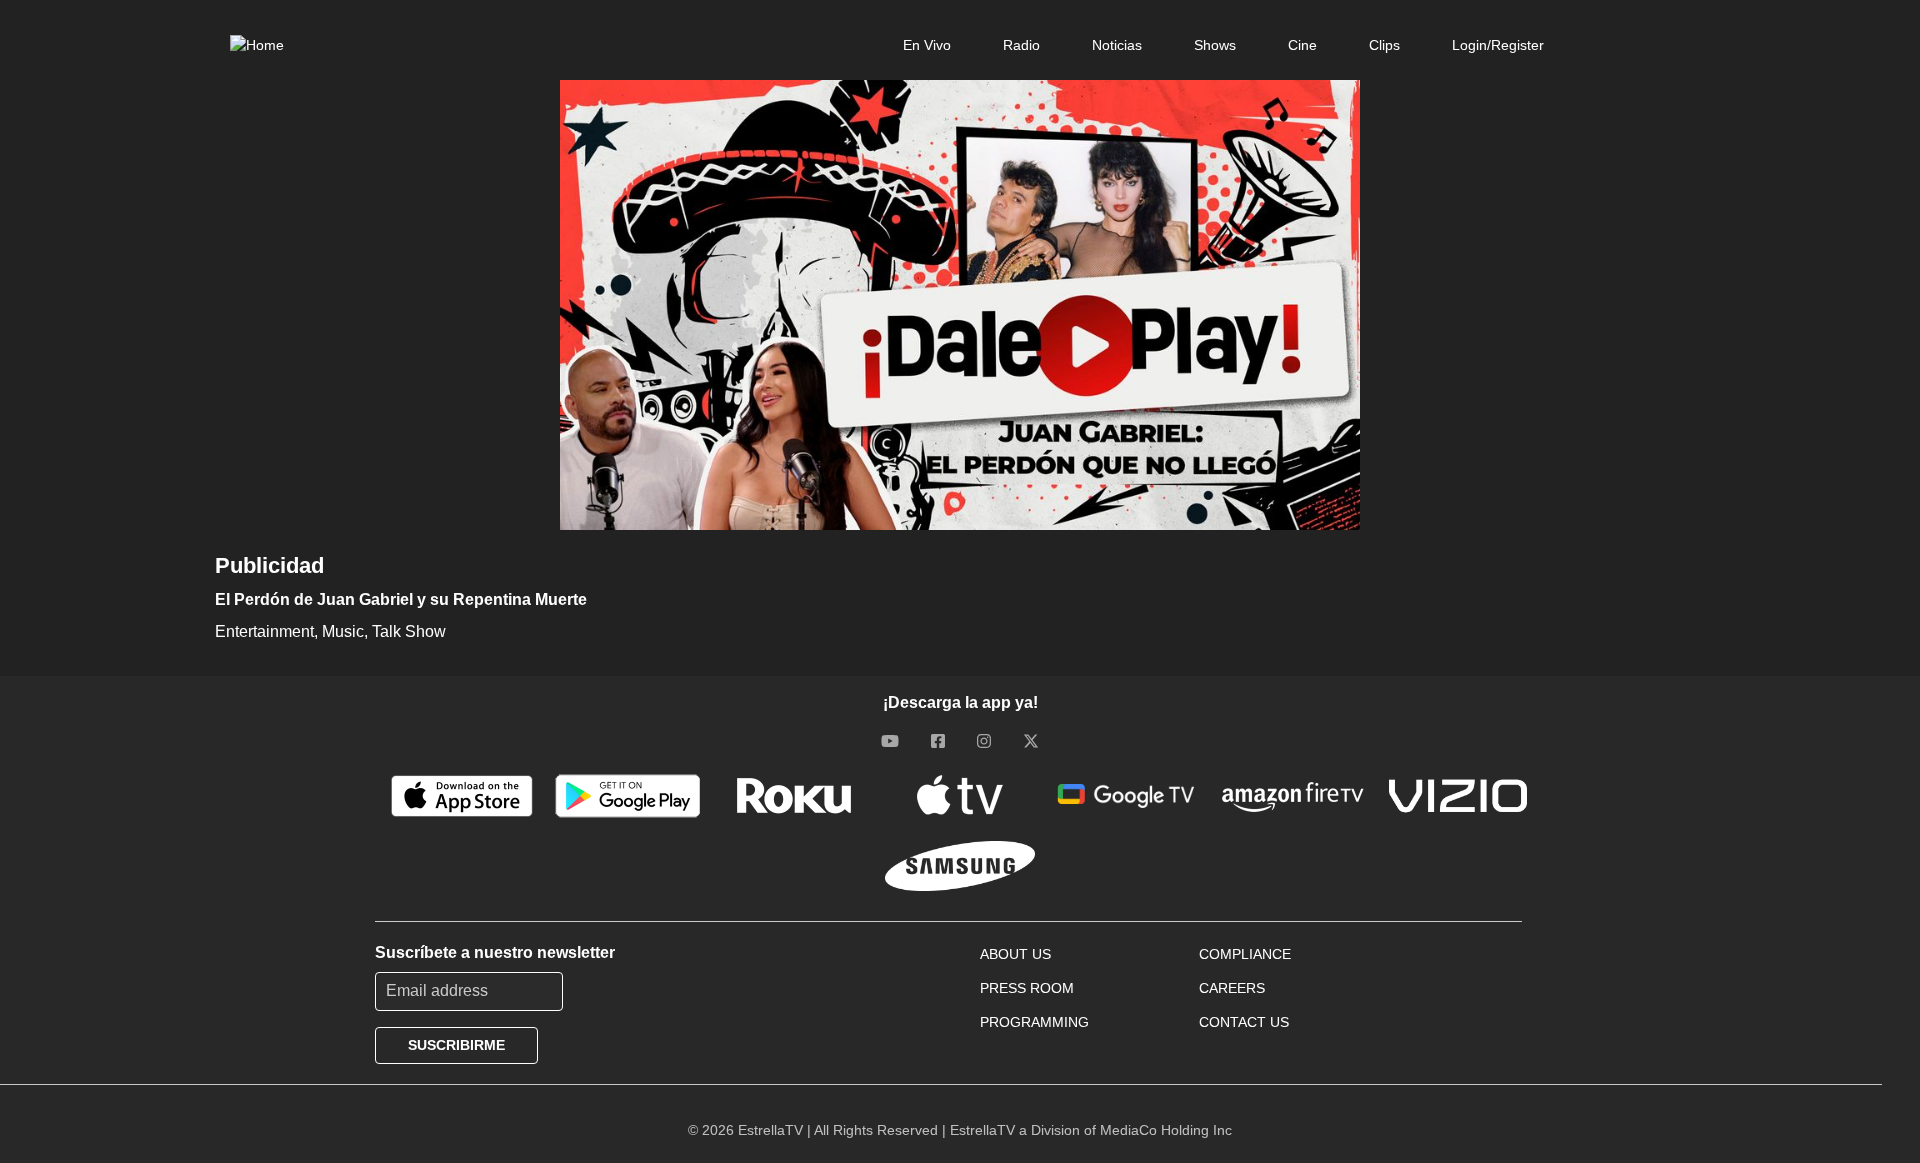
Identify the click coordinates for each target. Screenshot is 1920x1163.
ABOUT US (1015, 954)
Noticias (1117, 45)
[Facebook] (938, 741)
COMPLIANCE (1245, 954)
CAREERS (1232, 988)
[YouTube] (890, 741)
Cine (1302, 45)
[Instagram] (984, 741)
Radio (1021, 45)
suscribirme (456, 1045)
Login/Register (1498, 45)
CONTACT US (1244, 1022)
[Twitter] (1031, 741)
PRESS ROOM (1027, 988)
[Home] (257, 45)
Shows (1215, 45)
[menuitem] (927, 45)
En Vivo (927, 45)
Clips (1384, 45)
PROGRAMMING (1034, 1022)
